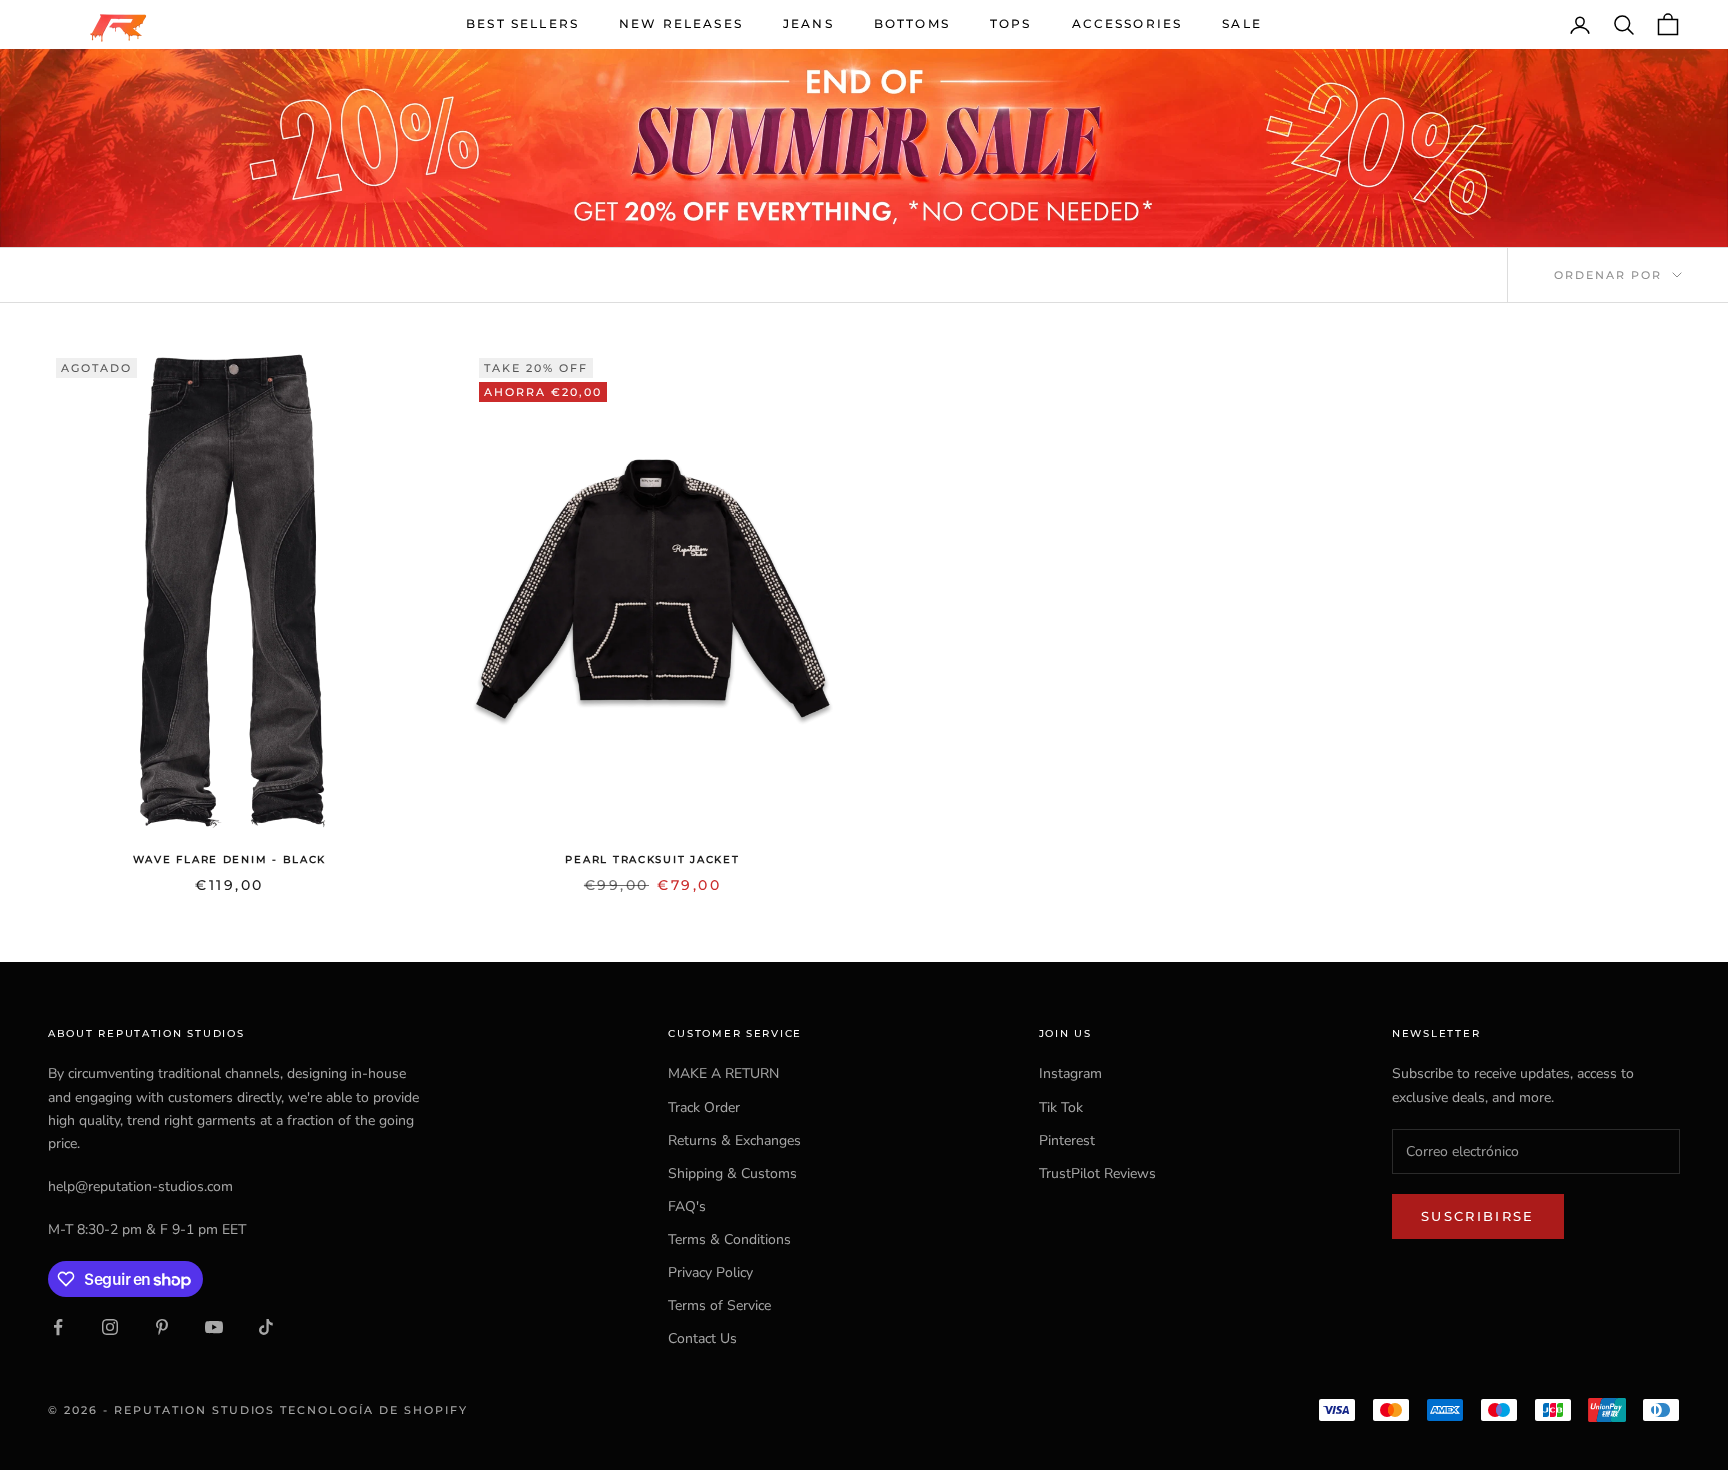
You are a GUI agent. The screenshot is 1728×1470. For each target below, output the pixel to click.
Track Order (704, 1107)
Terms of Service (719, 1305)
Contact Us (702, 1338)
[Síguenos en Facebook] (58, 1327)
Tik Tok (1061, 1107)
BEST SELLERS (522, 23)
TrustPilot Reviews (1097, 1173)
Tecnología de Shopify (374, 1410)
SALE (1242, 23)
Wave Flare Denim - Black (229, 859)
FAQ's (687, 1206)
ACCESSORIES (1127, 23)
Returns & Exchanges (734, 1140)
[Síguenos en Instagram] (110, 1327)
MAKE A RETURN (723, 1073)
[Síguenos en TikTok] (266, 1327)
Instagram (1070, 1073)
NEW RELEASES (681, 23)
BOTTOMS (912, 23)
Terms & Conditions (729, 1239)
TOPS (1011, 23)
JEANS (808, 23)
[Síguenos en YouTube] (214, 1327)
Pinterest (1067, 1140)
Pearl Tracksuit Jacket (652, 859)
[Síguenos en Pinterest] (162, 1327)
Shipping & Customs (732, 1173)
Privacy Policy (710, 1272)
